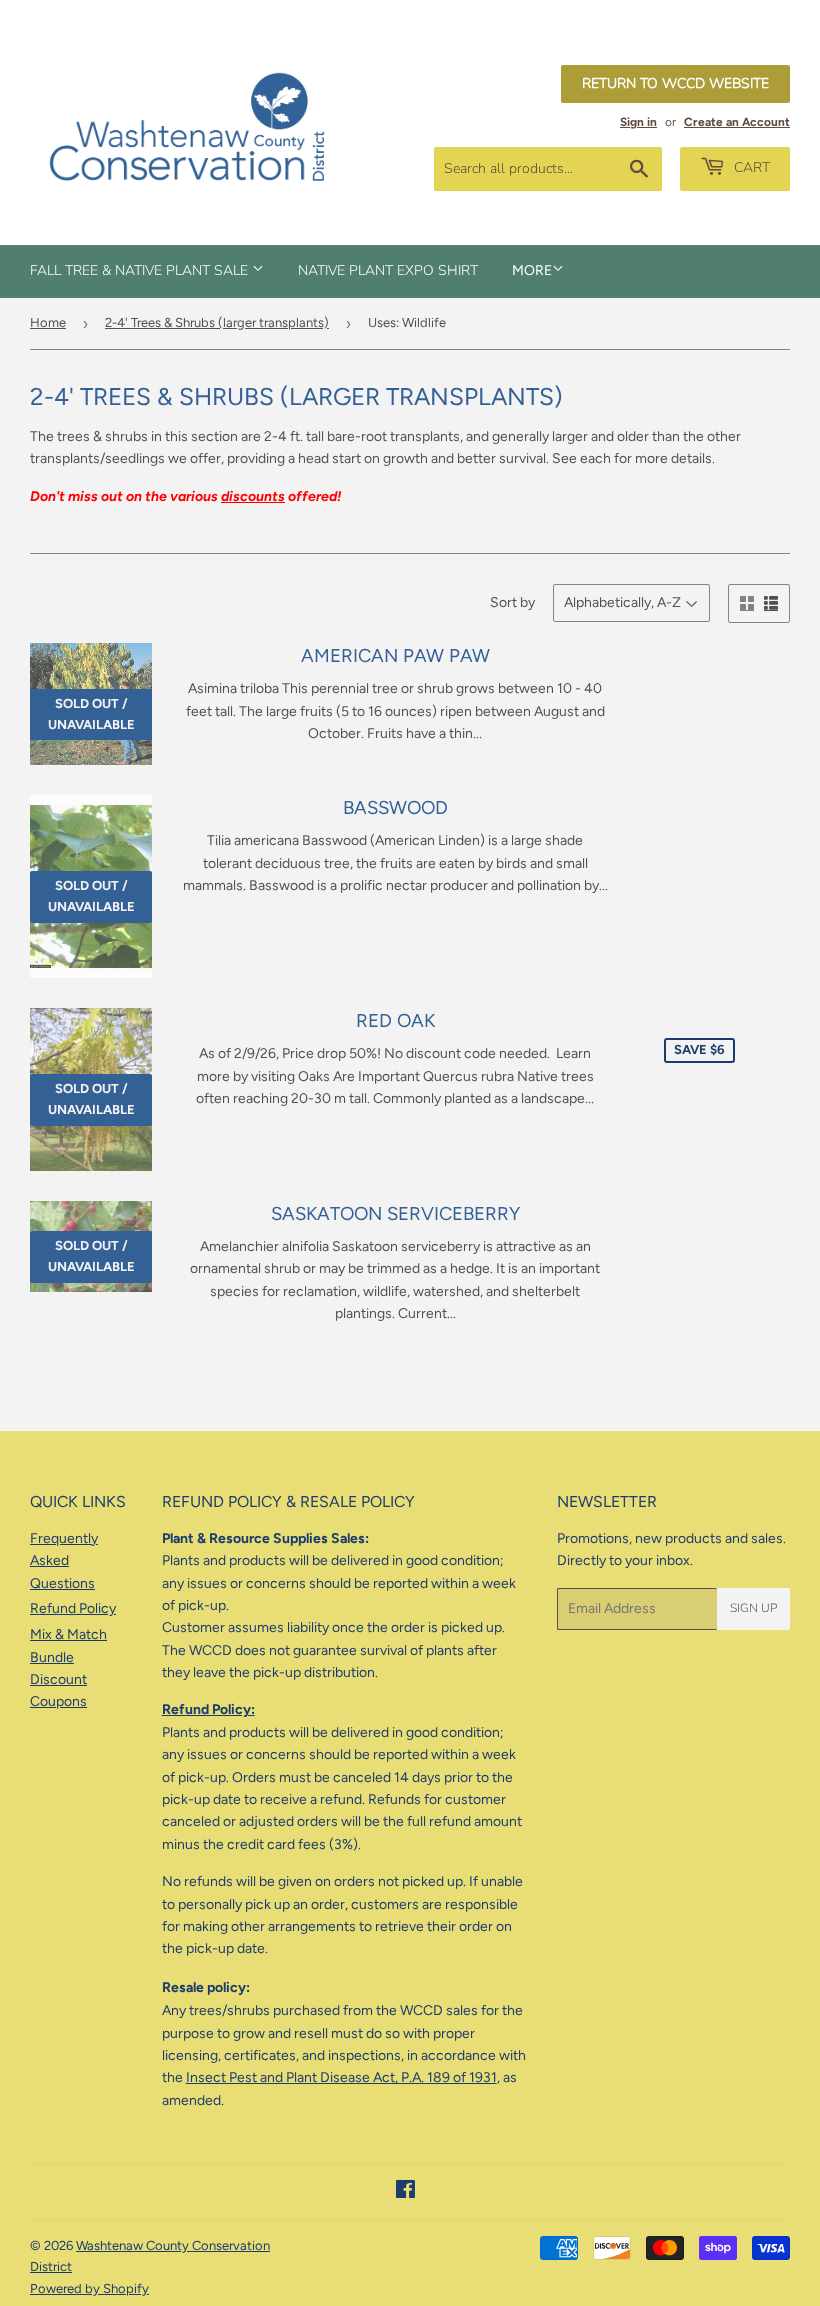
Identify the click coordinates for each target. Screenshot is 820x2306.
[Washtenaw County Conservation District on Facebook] (405, 2192)
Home (48, 322)
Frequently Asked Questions (64, 1561)
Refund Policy (73, 1608)
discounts (253, 496)
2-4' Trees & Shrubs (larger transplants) (217, 322)
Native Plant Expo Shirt (388, 270)
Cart (750, 167)
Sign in (638, 122)
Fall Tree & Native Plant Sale (141, 270)
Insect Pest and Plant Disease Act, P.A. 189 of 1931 (341, 2077)
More (532, 270)
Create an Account (737, 122)
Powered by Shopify (89, 2288)
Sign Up (753, 1608)
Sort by (512, 602)
